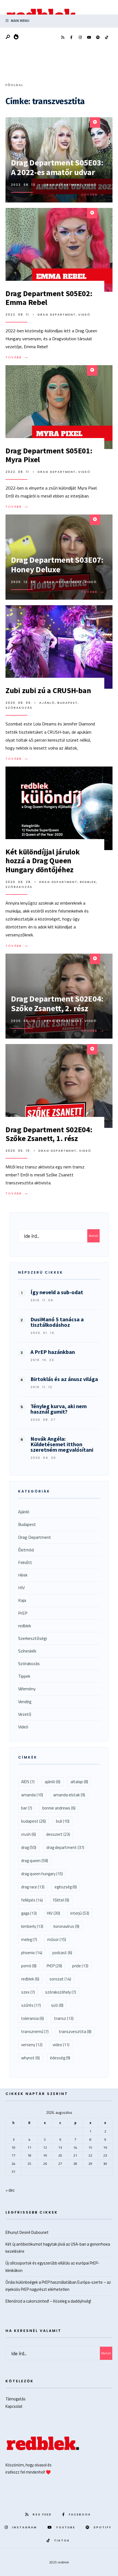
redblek (88, 882)
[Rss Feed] (63, 38)
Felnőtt (25, 1562)
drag (29, 1847)
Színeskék (27, 1651)
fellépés (32, 1900)
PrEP (23, 1613)
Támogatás (16, 2399)
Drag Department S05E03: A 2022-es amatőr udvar (57, 167)
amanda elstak (69, 1795)
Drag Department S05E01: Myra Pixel (49, 455)
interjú (80, 1913)
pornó (29, 1966)
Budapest (68, 703)
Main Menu (20, 21)
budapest (33, 1821)
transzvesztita (75, 2032)
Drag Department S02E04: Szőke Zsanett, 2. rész (57, 1003)
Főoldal (14, 85)
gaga (29, 1913)
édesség (60, 2058)
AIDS (28, 1782)
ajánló (53, 1782)
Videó (91, 185)
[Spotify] (98, 38)
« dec (10, 2190)
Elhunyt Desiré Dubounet (27, 2232)
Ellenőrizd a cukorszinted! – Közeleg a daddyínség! (48, 2301)
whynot (30, 2058)
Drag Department (63, 185)
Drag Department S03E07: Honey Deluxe (57, 564)
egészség (66, 1887)
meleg (29, 1939)
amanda (32, 1795)
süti (57, 2005)
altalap (79, 1782)
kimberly (32, 1926)
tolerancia (33, 2018)
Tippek (24, 1676)
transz (64, 2018)
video (61, 2045)
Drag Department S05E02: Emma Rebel (49, 298)
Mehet (93, 1236)
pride (80, 1966)
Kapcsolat (14, 2406)
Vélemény (27, 1689)
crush (29, 1834)
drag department (65, 1847)
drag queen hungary (42, 1874)
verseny (32, 2045)
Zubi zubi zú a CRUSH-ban (48, 690)
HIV (21, 1588)
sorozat (60, 1979)
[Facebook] (71, 38)
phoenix (32, 1953)
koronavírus (66, 1926)
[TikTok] (106, 38)
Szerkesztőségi (33, 1638)
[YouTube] (89, 38)
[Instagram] (80, 38)
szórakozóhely (61, 1992)
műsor (57, 1939)
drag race (33, 1887)
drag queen (35, 1861)
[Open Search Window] (8, 37)
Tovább (94, 195)
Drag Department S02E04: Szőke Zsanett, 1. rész (49, 1134)
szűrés (31, 2005)
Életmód (26, 1550)
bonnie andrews (59, 1808)
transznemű (35, 2032)
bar (27, 1808)
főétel (61, 1900)
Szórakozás (19, 708)
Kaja (22, 1600)
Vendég (25, 1702)
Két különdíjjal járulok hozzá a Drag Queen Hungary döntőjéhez (43, 860)
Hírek (23, 1575)
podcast (62, 1953)
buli (63, 1821)
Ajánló (47, 703)
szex (28, 1992)
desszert (58, 1834)
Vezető (25, 1714)
